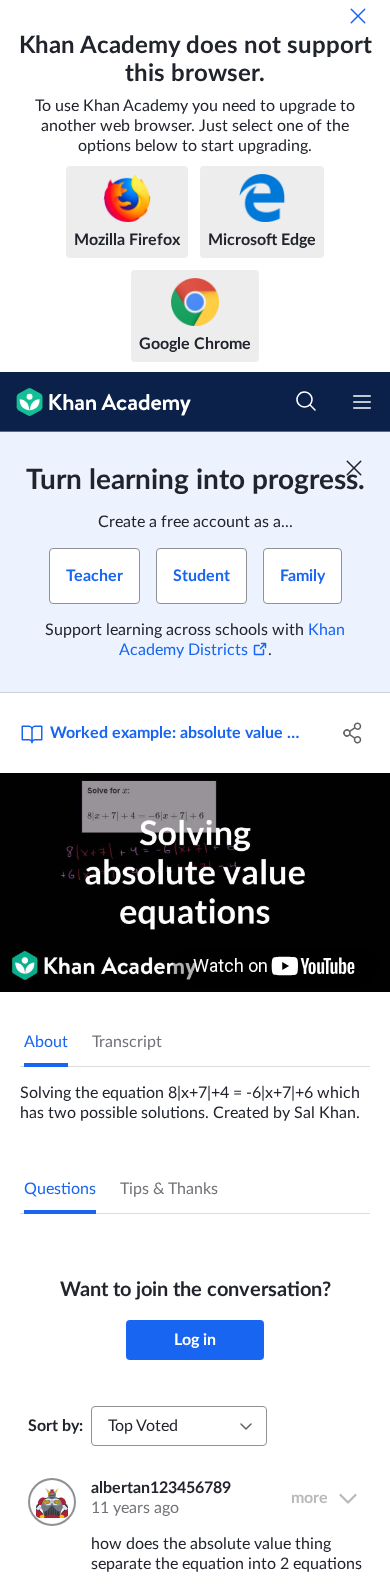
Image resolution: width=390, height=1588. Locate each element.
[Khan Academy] (95, 402)
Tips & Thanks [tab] (169, 1189)
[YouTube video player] (195, 882)
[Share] (352, 733)
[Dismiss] (358, 16)
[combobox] (179, 1426)
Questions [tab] (60, 1189)
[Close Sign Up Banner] (354, 468)
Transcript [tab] (127, 1042)
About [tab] (46, 1042)
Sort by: (55, 1426)
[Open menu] (362, 402)
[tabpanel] (195, 1095)
